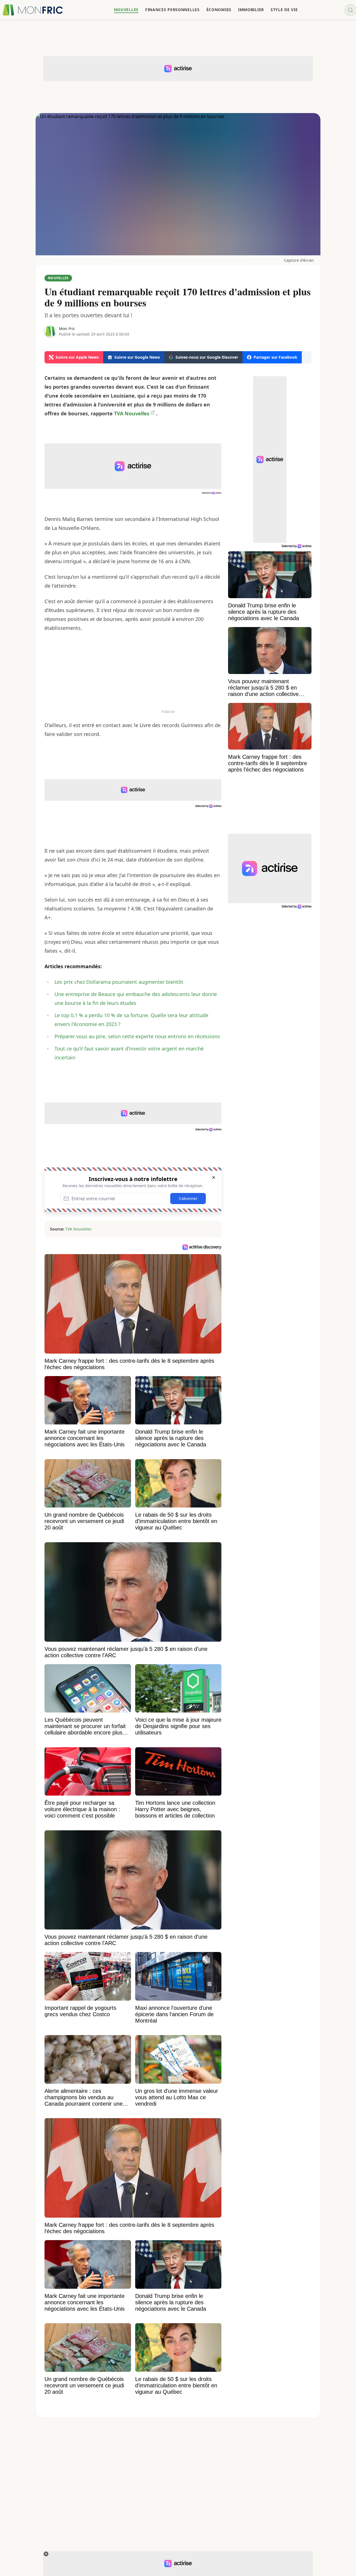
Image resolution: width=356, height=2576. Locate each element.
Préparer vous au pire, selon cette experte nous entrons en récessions (137, 1036)
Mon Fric (67, 329)
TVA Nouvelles (78, 1229)
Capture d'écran (299, 260)
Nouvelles (58, 278)
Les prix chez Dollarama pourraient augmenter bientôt (119, 982)
